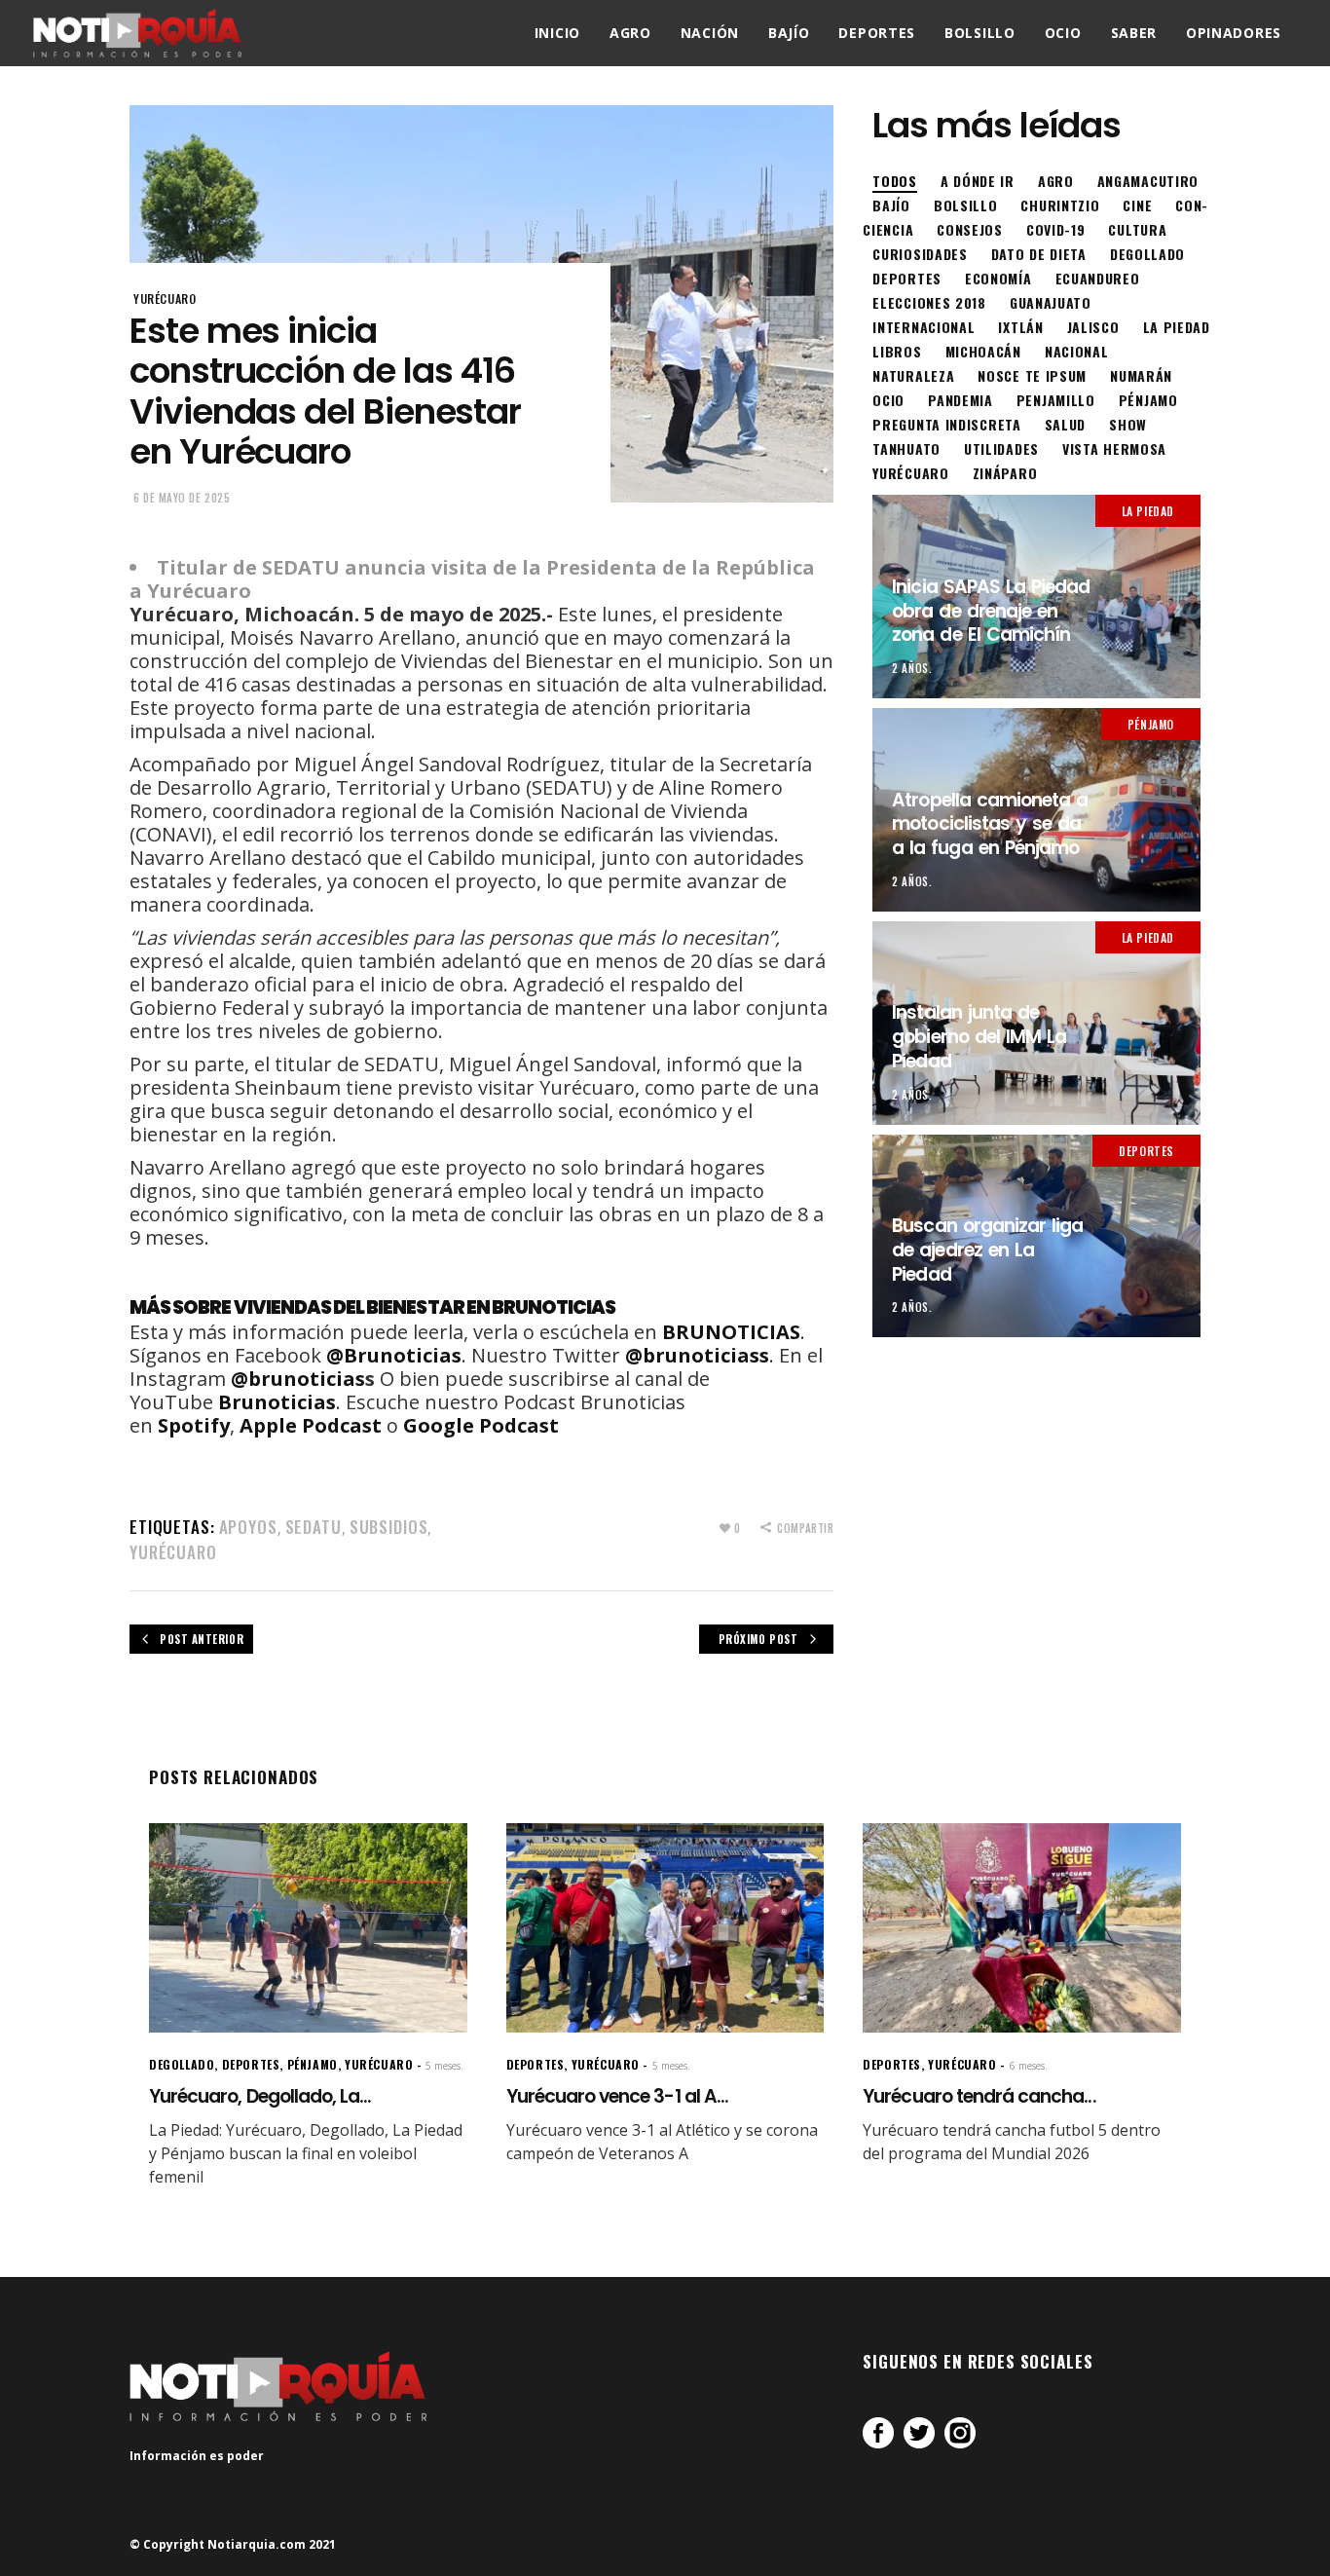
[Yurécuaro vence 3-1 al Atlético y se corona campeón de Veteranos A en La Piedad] (665, 1928)
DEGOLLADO (182, 2064)
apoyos (248, 1527)
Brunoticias (277, 1402)
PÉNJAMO (1151, 724)
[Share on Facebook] (878, 2433)
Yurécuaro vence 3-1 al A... (617, 2096)
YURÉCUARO (165, 299)
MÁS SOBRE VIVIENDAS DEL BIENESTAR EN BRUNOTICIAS (372, 1307)
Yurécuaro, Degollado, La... (260, 2096)
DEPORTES (1146, 1151)
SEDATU (314, 1527)
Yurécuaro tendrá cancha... (979, 2096)
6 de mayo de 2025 (182, 498)
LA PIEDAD (1148, 511)
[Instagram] (960, 2433)
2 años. (912, 668)
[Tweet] (919, 2433)
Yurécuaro (173, 1552)
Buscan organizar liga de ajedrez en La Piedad (987, 1250)
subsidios (389, 1527)
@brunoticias (298, 1379)
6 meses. (1029, 2066)
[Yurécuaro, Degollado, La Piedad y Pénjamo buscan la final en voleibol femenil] (308, 1928)
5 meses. (444, 2066)
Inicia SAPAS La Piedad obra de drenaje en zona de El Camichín (991, 611)
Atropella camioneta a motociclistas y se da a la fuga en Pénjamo (990, 824)
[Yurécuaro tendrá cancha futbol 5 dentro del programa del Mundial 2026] (1022, 1928)
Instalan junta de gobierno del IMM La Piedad (979, 1036)
